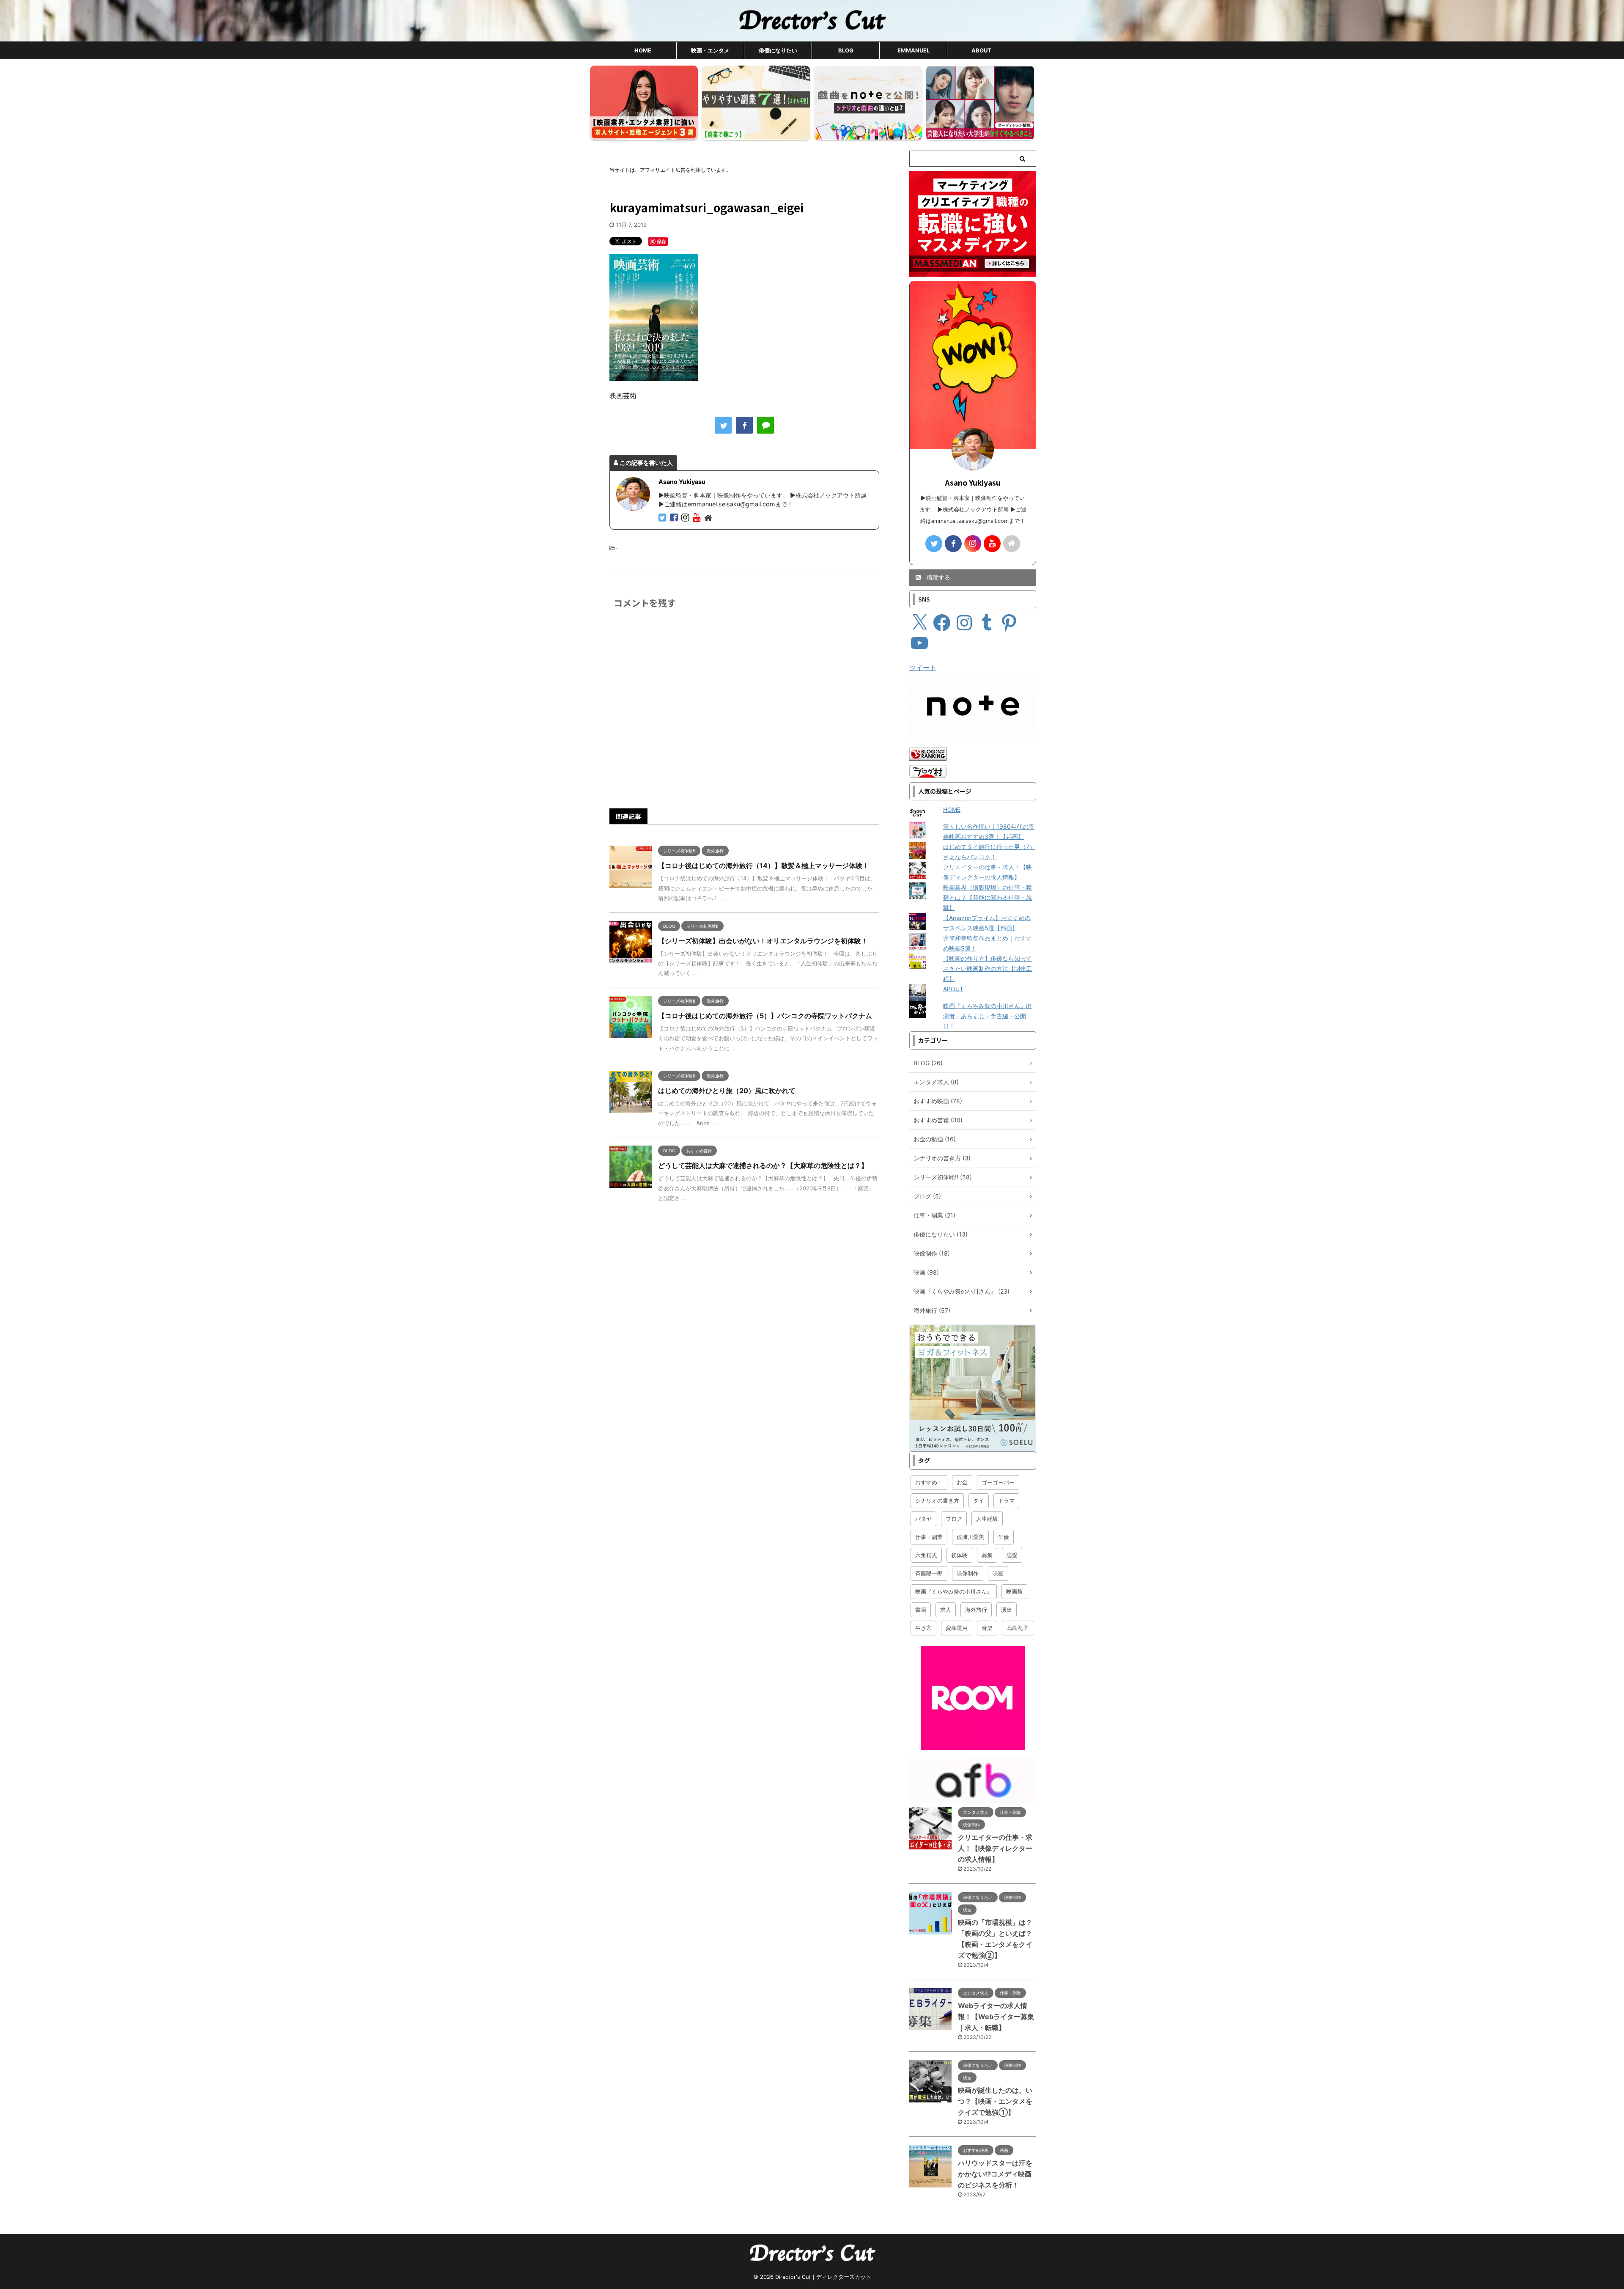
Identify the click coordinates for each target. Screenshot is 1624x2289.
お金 (962, 1482)
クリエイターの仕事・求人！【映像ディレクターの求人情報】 (995, 1848)
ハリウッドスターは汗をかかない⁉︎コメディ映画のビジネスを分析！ (995, 2174)
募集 (987, 1555)
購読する (938, 577)
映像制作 (968, 1573)
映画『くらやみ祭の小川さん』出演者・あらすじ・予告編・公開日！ (988, 1016)
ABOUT (981, 50)
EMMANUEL (913, 50)
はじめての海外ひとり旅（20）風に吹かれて (727, 1091)
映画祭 (1014, 1591)
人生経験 (987, 1519)
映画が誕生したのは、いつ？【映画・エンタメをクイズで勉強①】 (995, 2101)
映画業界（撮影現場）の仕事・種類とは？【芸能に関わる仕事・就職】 (988, 897)
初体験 (959, 1555)
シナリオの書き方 (937, 1500)
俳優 (1004, 1537)
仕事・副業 (929, 1537)
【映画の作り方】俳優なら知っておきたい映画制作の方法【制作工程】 (988, 969)
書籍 (921, 1610)
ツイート (923, 668)
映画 (998, 1573)
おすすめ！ (929, 1482)
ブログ (954, 1519)
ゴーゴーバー (998, 1482)
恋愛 (1012, 1555)
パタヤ (923, 1519)
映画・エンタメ (710, 50)
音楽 (987, 1628)
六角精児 (926, 1555)
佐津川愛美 (970, 1537)
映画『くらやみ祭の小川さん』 (954, 1591)
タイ (979, 1500)
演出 (1007, 1610)
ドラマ (1006, 1500)
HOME (643, 50)
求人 (946, 1610)
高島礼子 (1018, 1628)
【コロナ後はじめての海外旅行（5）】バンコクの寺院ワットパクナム (765, 1016)
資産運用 (957, 1628)
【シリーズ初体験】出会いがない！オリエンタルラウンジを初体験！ (763, 941)
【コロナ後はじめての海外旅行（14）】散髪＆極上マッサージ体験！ (764, 866)
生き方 (923, 1628)
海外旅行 (976, 1610)
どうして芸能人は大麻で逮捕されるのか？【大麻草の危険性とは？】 (763, 1165)
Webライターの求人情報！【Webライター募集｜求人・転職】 (996, 2017)
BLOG (846, 50)
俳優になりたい (778, 50)
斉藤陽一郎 (929, 1573)
